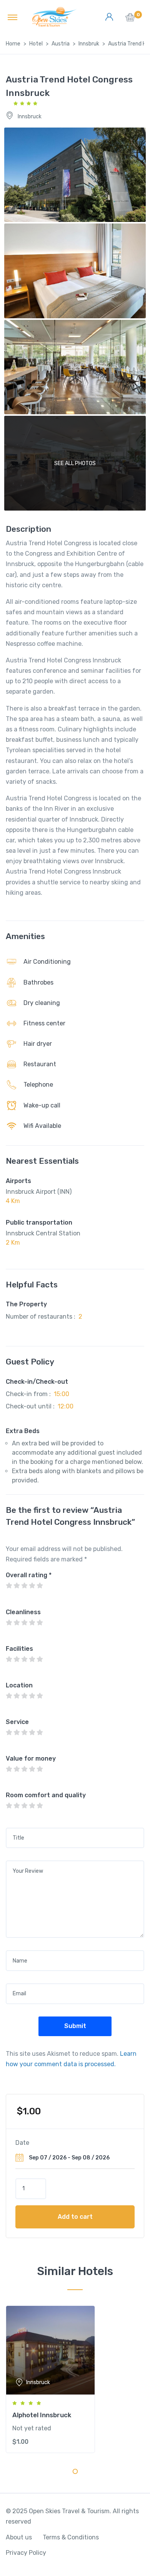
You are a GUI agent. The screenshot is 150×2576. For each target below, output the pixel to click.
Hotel (36, 44)
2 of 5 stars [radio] (17, 1586)
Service (17, 1722)
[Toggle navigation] (12, 17)
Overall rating (29, 1575)
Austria (61, 44)
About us (19, 2537)
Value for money (31, 1759)
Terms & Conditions (71, 2537)
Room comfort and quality (46, 1795)
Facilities (19, 1649)
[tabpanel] (75, 2379)
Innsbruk (89, 44)
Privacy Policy (26, 2553)
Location (19, 1685)
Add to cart (75, 2217)
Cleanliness (23, 1612)
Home (13, 44)
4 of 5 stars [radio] (32, 1586)
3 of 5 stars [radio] (24, 1586)
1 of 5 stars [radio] (9, 1586)
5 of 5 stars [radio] (40, 1586)
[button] (130, 19)
